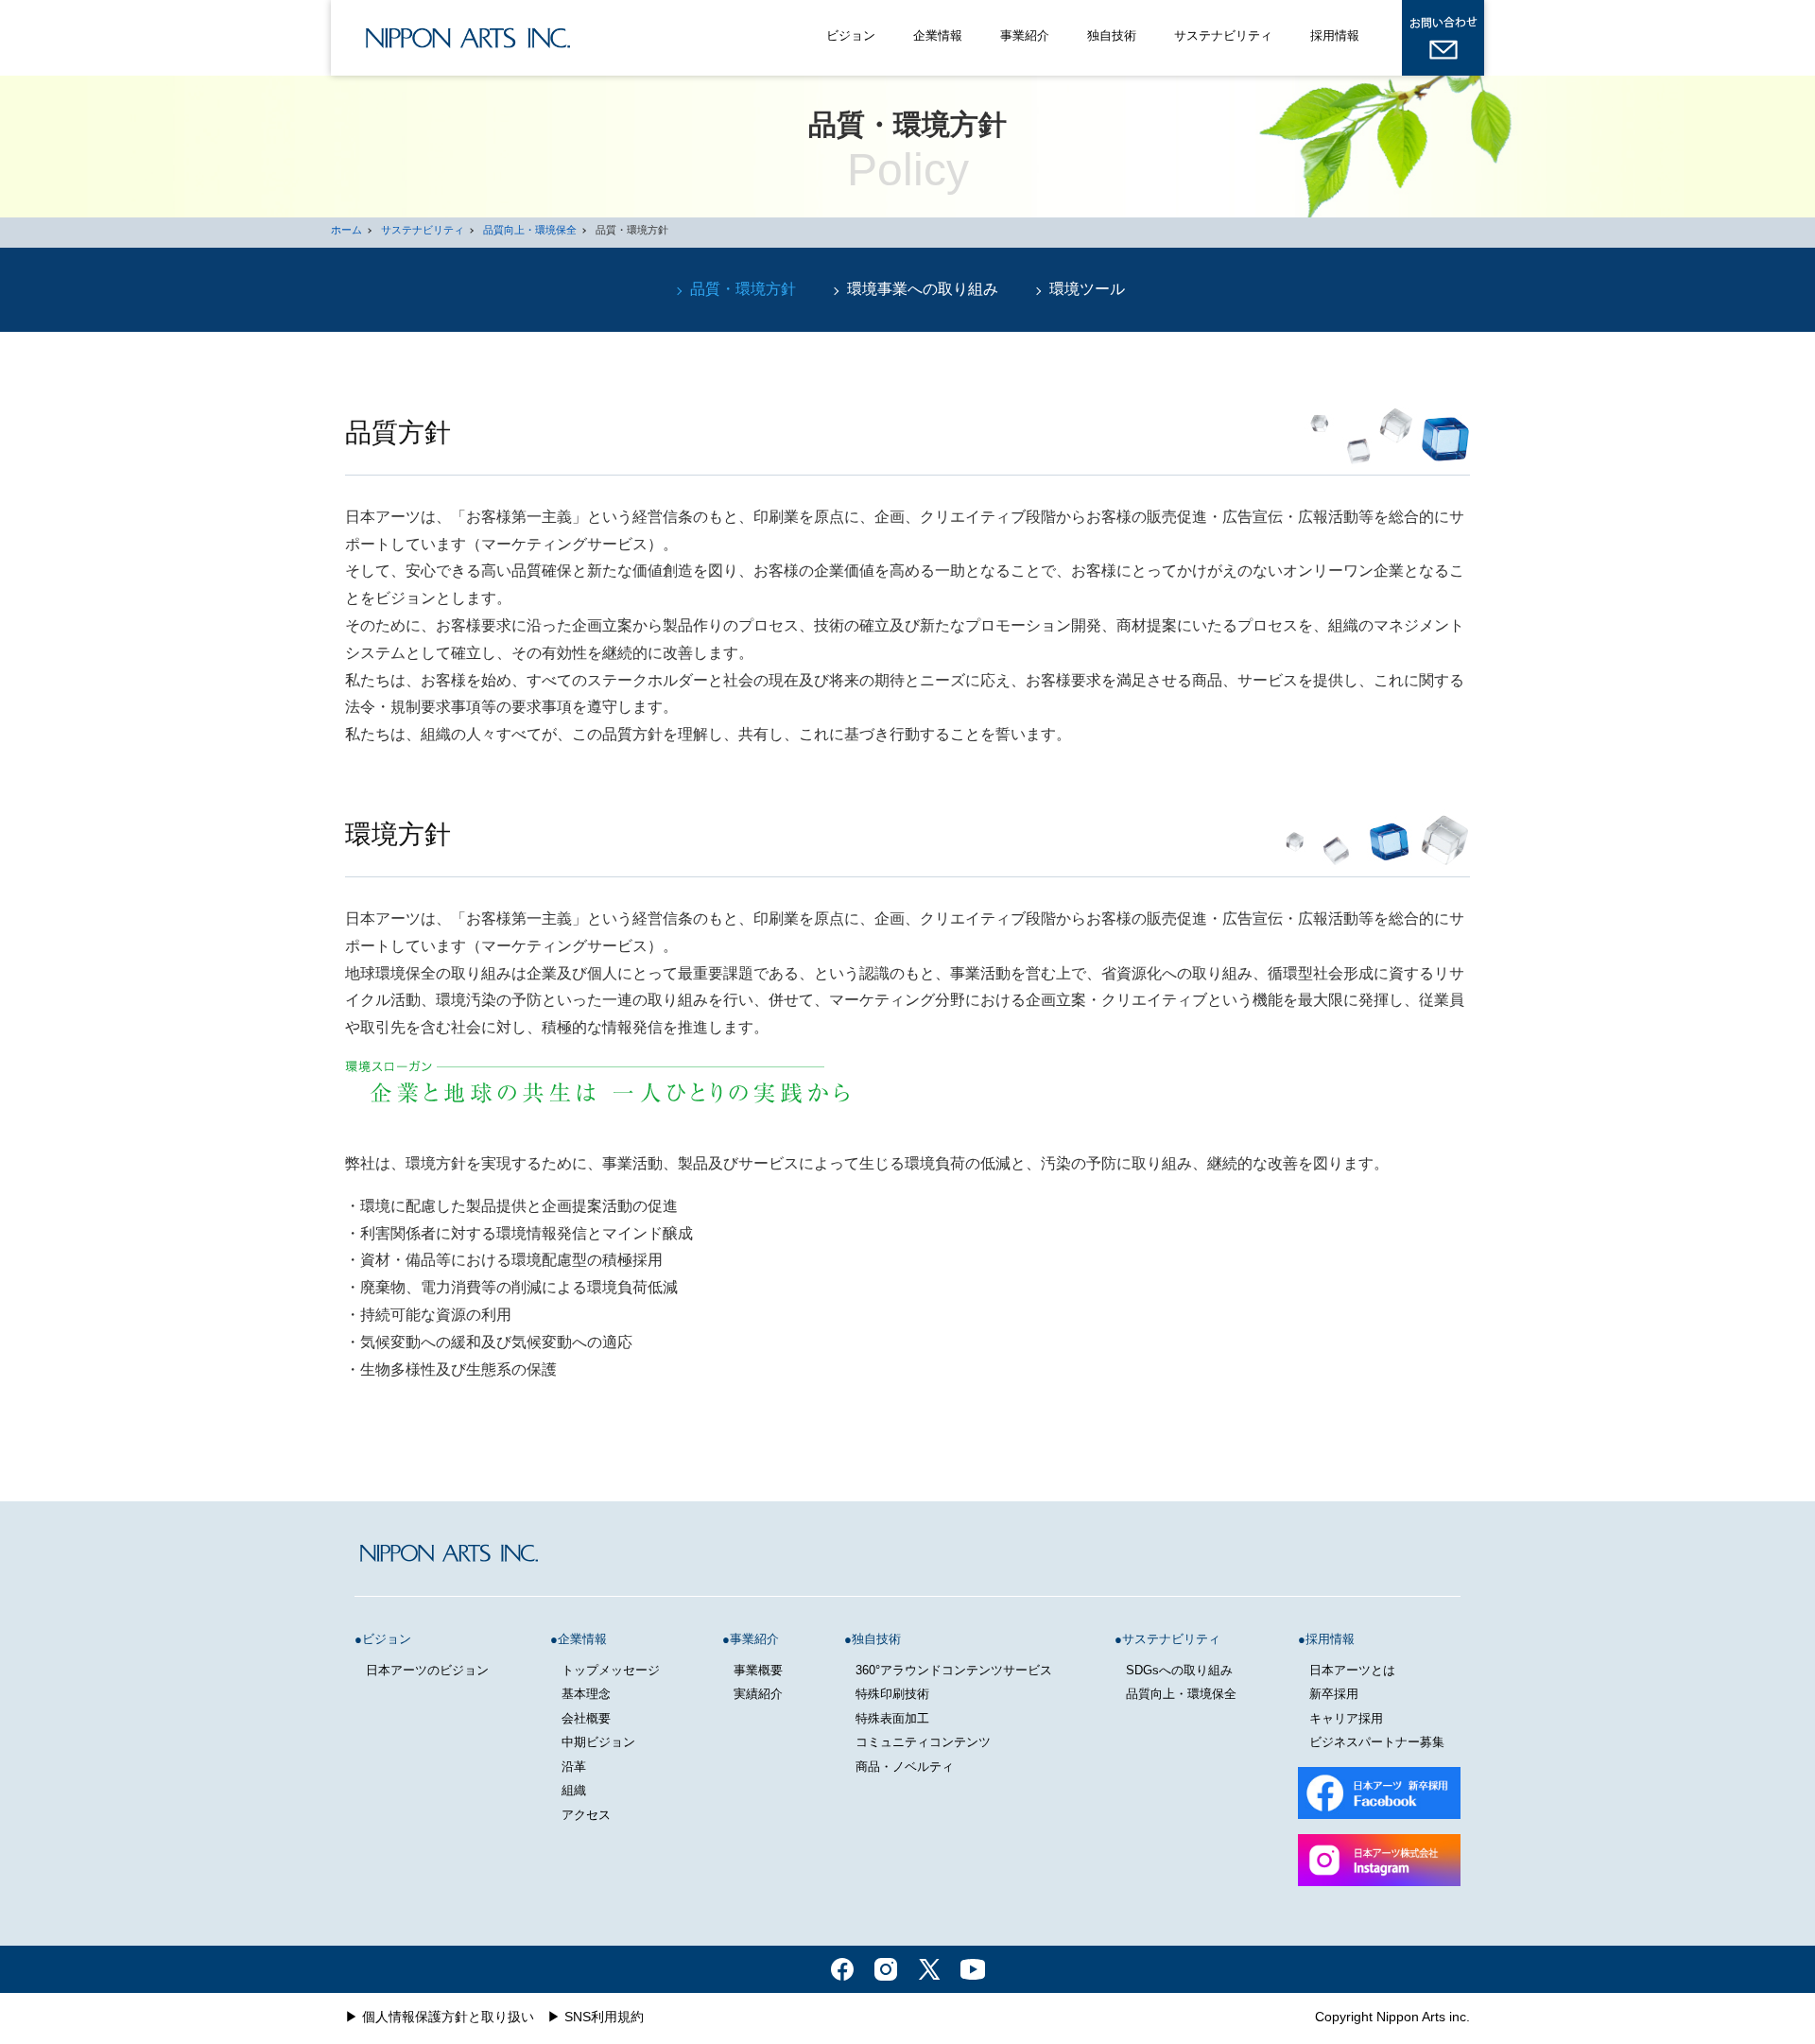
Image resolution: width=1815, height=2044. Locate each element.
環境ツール (1087, 289)
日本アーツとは (1352, 1670)
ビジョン (851, 35)
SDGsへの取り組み (1179, 1670)
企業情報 (938, 35)
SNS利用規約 (604, 2017)
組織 (574, 1790)
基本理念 (586, 1694)
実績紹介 (758, 1694)
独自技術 (1112, 35)
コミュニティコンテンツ (923, 1742)
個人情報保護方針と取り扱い (448, 2017)
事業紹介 (1025, 35)
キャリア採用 (1346, 1718)
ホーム (346, 230)
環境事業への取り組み (923, 289)
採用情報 (1335, 35)
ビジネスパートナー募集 (1377, 1742)
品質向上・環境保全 (530, 230)
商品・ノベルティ (905, 1767)
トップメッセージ (611, 1670)
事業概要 (758, 1670)
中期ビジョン (598, 1742)
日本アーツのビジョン (427, 1670)
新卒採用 (1334, 1694)
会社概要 (586, 1718)
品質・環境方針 (743, 289)
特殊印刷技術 (892, 1694)
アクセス (586, 1815)
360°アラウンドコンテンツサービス (954, 1670)
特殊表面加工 (892, 1718)
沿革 (574, 1767)
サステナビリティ (1223, 35)
